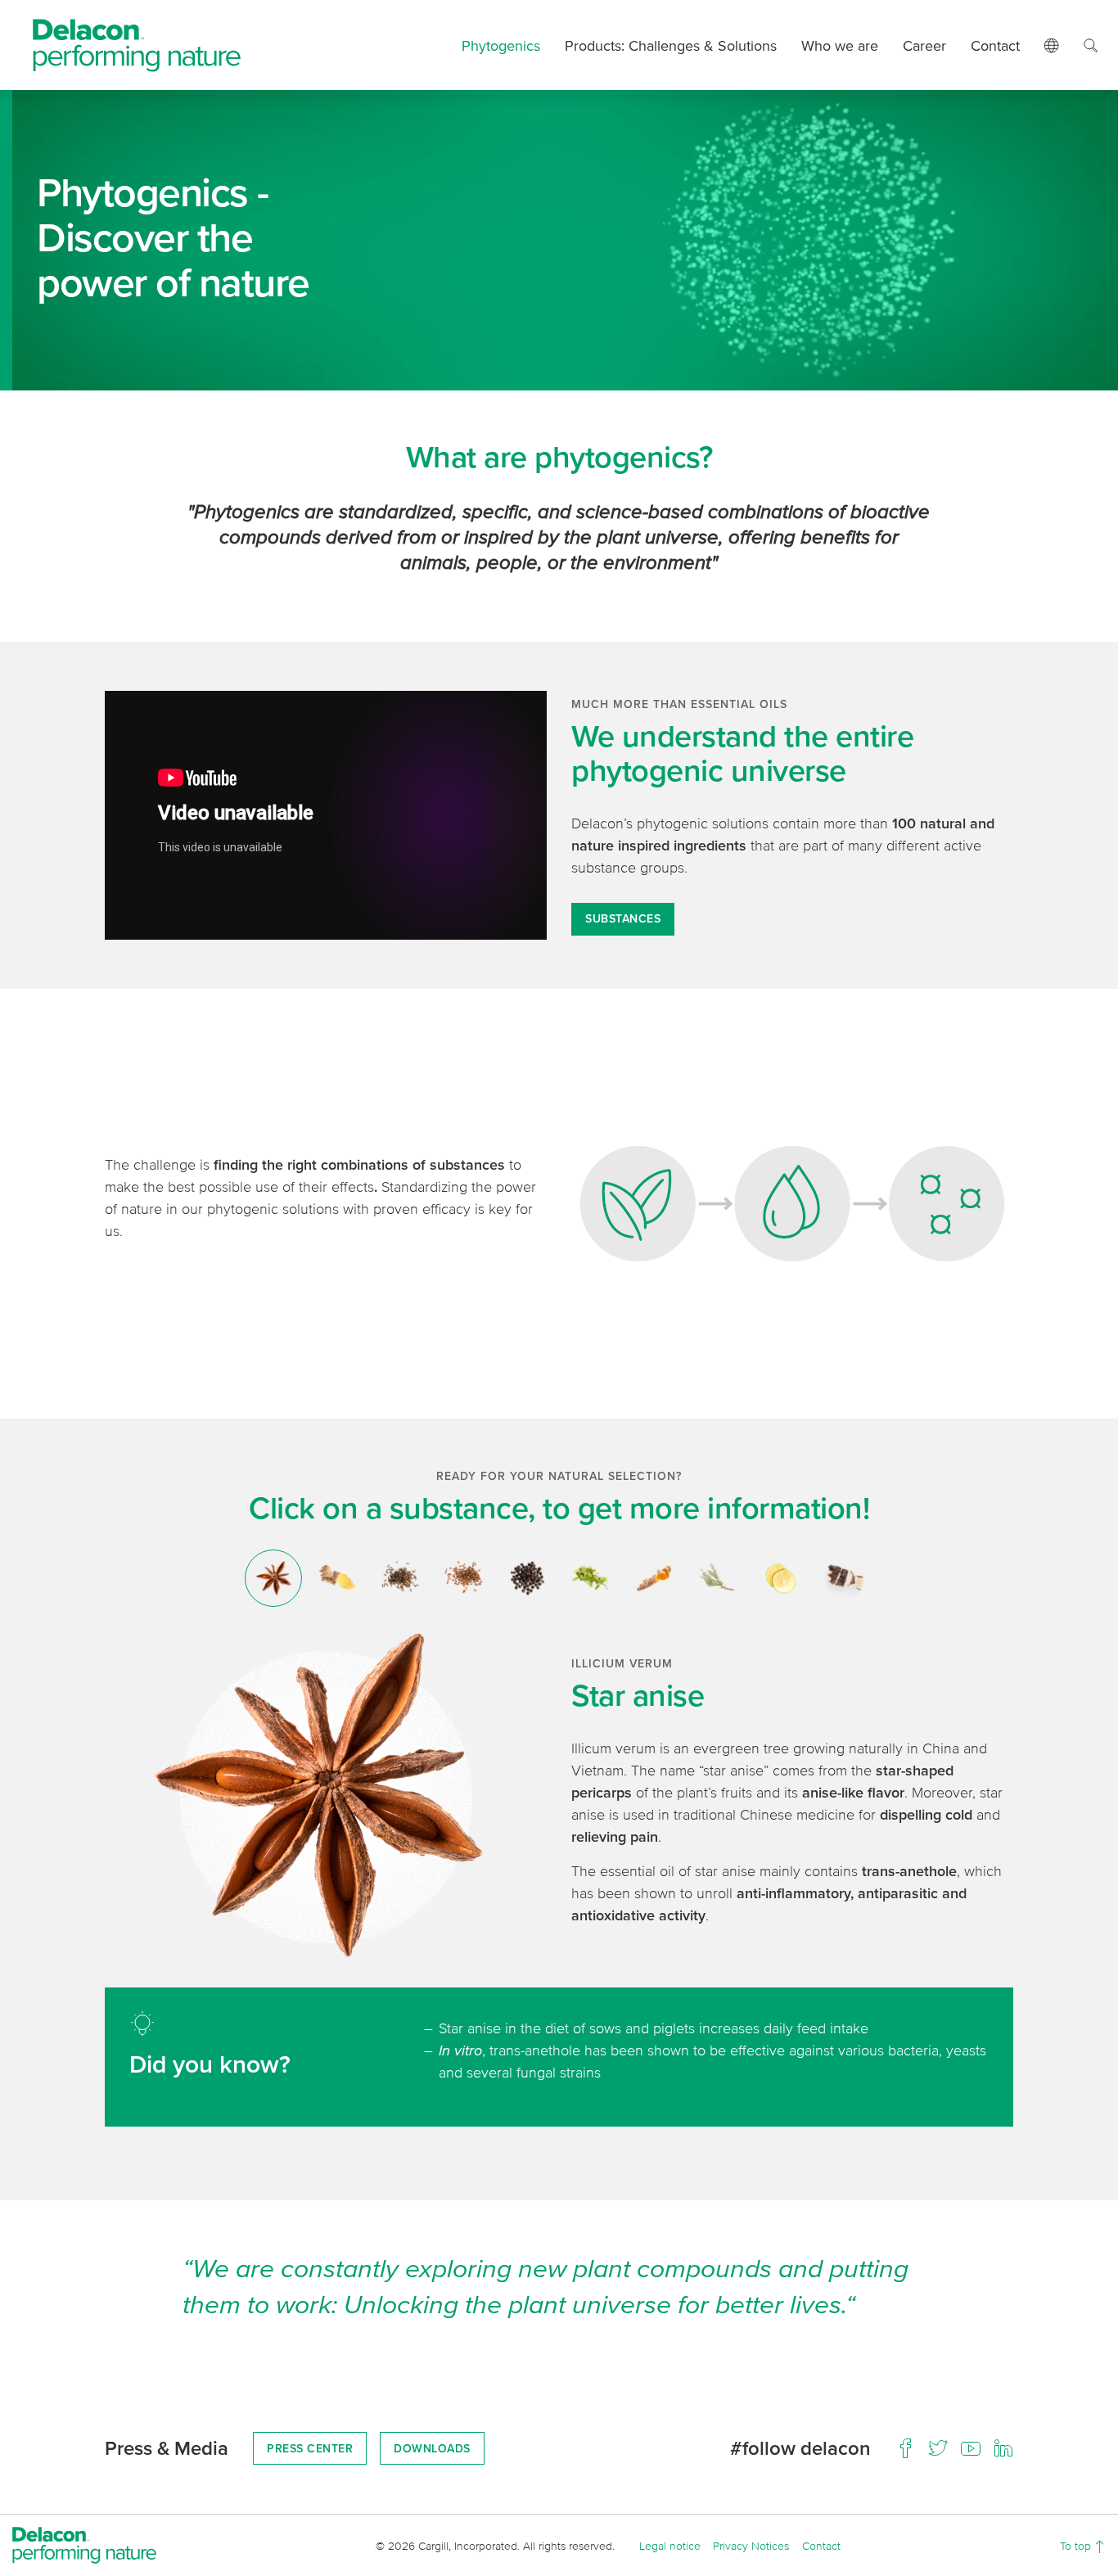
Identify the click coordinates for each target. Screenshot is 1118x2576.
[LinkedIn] (1003, 2448)
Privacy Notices (751, 2545)
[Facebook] (905, 2448)
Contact (995, 45)
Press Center (310, 2448)
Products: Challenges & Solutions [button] (671, 45)
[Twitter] (938, 2448)
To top (1077, 2545)
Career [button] (924, 45)
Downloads (432, 2448)
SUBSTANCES (623, 918)
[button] (1051, 45)
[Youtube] (971, 2448)
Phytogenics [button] (501, 45)
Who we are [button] (840, 45)
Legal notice (670, 2545)
